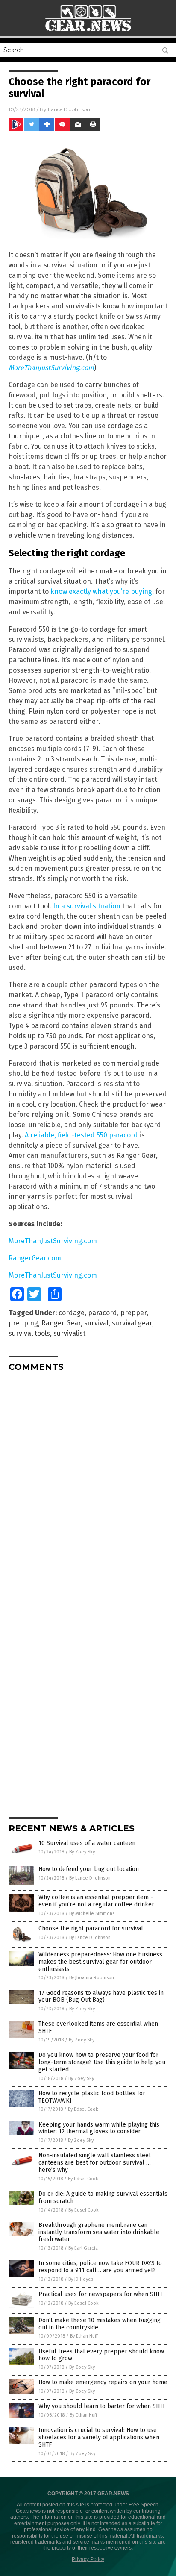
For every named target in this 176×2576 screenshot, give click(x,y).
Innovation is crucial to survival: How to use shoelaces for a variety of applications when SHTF (99, 2437)
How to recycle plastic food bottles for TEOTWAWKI (92, 2097)
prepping (23, 1323)
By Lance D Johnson (90, 1878)
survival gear (132, 1323)
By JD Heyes (81, 2279)
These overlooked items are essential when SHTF (98, 2027)
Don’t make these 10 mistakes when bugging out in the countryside (100, 2324)
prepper (133, 1313)
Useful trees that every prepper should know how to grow (101, 2355)
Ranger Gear (61, 1323)
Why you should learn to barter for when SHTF (102, 2406)
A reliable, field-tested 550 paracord (81, 1135)
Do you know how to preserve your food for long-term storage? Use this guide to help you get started (102, 2062)
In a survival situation (87, 906)
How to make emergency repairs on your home (103, 2382)
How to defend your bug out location (89, 1869)
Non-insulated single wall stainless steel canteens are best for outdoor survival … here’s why (95, 2163)
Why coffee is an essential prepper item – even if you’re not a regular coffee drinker (96, 1901)
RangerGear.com (35, 1258)
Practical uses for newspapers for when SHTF (101, 2294)
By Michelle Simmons (92, 1914)
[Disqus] (88, 1485)
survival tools (29, 1333)
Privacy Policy (88, 2559)
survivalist (69, 1333)
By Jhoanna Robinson (92, 1978)
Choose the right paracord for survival (91, 1928)
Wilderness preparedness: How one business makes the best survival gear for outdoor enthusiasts (100, 1962)
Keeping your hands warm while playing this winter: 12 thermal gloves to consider (99, 2128)
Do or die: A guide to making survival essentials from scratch (103, 2197)
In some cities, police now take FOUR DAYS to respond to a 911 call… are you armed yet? (100, 2267)
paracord (103, 1313)
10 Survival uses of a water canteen (87, 1843)
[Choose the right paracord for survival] (88, 34)
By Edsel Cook (83, 2109)
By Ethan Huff (84, 2336)
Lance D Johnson (69, 109)
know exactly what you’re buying (101, 592)
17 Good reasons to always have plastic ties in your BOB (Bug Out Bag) (101, 1997)
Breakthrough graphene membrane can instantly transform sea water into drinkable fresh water (99, 2232)
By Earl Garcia (83, 2248)
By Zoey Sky (82, 1852)
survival (96, 1323)
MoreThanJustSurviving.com (53, 1241)
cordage (72, 1313)
